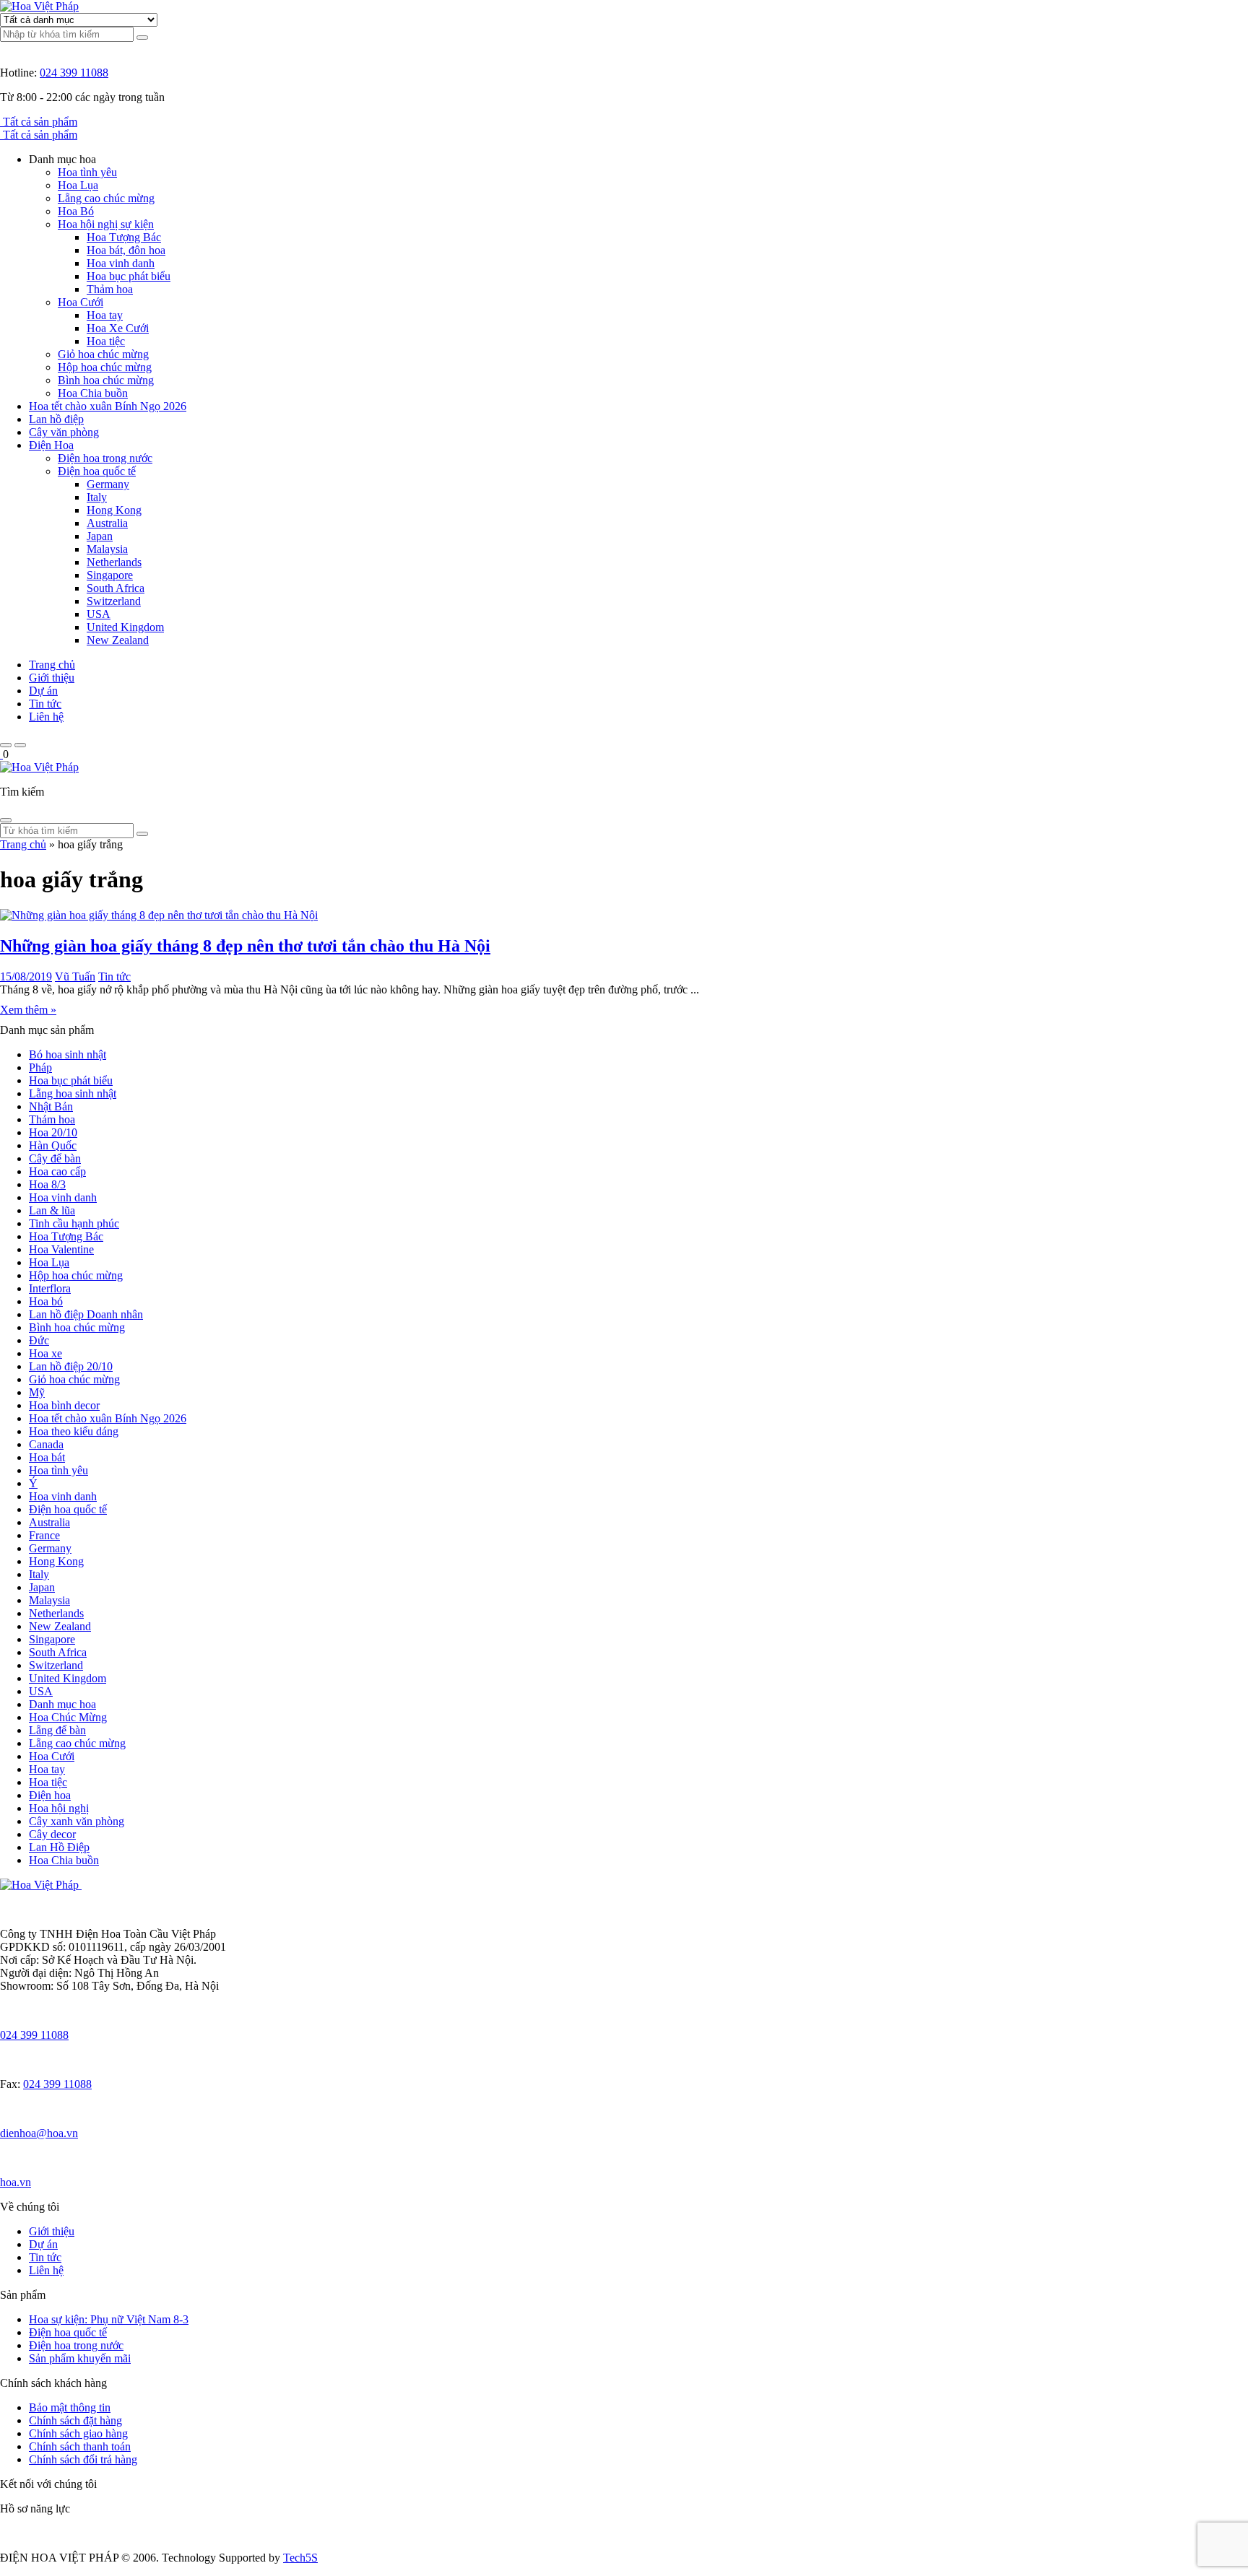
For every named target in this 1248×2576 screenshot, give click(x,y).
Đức (39, 1340)
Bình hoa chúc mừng (106, 380)
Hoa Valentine (61, 1249)
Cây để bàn (55, 1158)
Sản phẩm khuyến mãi (80, 2358)
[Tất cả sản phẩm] (1, 122)
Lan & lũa (52, 1210)
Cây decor (52, 1834)
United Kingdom (125, 627)
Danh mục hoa (62, 1704)
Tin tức (45, 704)
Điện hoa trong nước (105, 458)
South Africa (116, 588)
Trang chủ (52, 665)
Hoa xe (45, 1353)
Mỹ (37, 1392)
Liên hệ (46, 717)
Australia (107, 523)
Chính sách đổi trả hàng (83, 2459)
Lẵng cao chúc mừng (106, 198)
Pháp (40, 1067)
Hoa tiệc (106, 341)
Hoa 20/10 (53, 1132)
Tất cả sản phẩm (40, 122)
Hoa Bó (76, 211)
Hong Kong (114, 510)
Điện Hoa (51, 445)
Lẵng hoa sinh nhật (73, 1093)
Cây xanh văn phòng (77, 1821)
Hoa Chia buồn (93, 393)
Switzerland (114, 601)
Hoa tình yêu (87, 172)
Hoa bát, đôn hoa (126, 250)
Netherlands (114, 562)
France (44, 1535)
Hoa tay (105, 315)
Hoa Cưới (81, 302)
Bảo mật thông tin (70, 2407)
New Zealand (118, 640)
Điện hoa (50, 1795)
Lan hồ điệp (56, 419)
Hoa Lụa (78, 185)
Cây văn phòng (64, 432)
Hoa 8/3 (47, 1184)
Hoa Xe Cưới (118, 328)
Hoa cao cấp (57, 1171)
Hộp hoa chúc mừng (105, 367)
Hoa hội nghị (59, 1808)
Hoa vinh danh (121, 263)
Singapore (110, 575)
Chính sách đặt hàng (75, 2420)
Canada (46, 1444)
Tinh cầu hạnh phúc (74, 1223)
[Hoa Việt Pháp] (39, 6)
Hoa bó (46, 1301)
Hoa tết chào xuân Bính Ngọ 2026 (108, 406)
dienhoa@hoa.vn (39, 2133)
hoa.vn (16, 2182)
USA (99, 614)
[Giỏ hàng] (1, 754)
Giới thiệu (52, 678)
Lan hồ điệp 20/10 (71, 1366)
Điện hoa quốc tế (97, 471)
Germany (108, 484)
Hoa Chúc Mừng (68, 1717)
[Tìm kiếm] (142, 38)
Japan (100, 536)
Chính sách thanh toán (80, 2446)
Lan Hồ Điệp (59, 1847)
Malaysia (107, 549)
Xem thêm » (28, 1010)
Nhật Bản (51, 1106)
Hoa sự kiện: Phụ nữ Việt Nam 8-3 (109, 2319)
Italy (97, 497)
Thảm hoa (110, 289)
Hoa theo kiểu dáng (74, 1431)
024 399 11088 (74, 73)
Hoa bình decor (64, 1405)
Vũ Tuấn (75, 976)
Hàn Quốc (53, 1145)
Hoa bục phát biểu (129, 276)
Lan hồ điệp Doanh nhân (86, 1314)
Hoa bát (47, 1457)
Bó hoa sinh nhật (68, 1054)
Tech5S (300, 2558)
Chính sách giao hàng (78, 2433)
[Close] (6, 820)
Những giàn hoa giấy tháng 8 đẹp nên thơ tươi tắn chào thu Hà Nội (245, 946)
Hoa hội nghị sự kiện (106, 224)
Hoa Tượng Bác (124, 237)
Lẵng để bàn (57, 1730)
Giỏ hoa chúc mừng (103, 354)
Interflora (50, 1288)
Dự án (43, 691)
